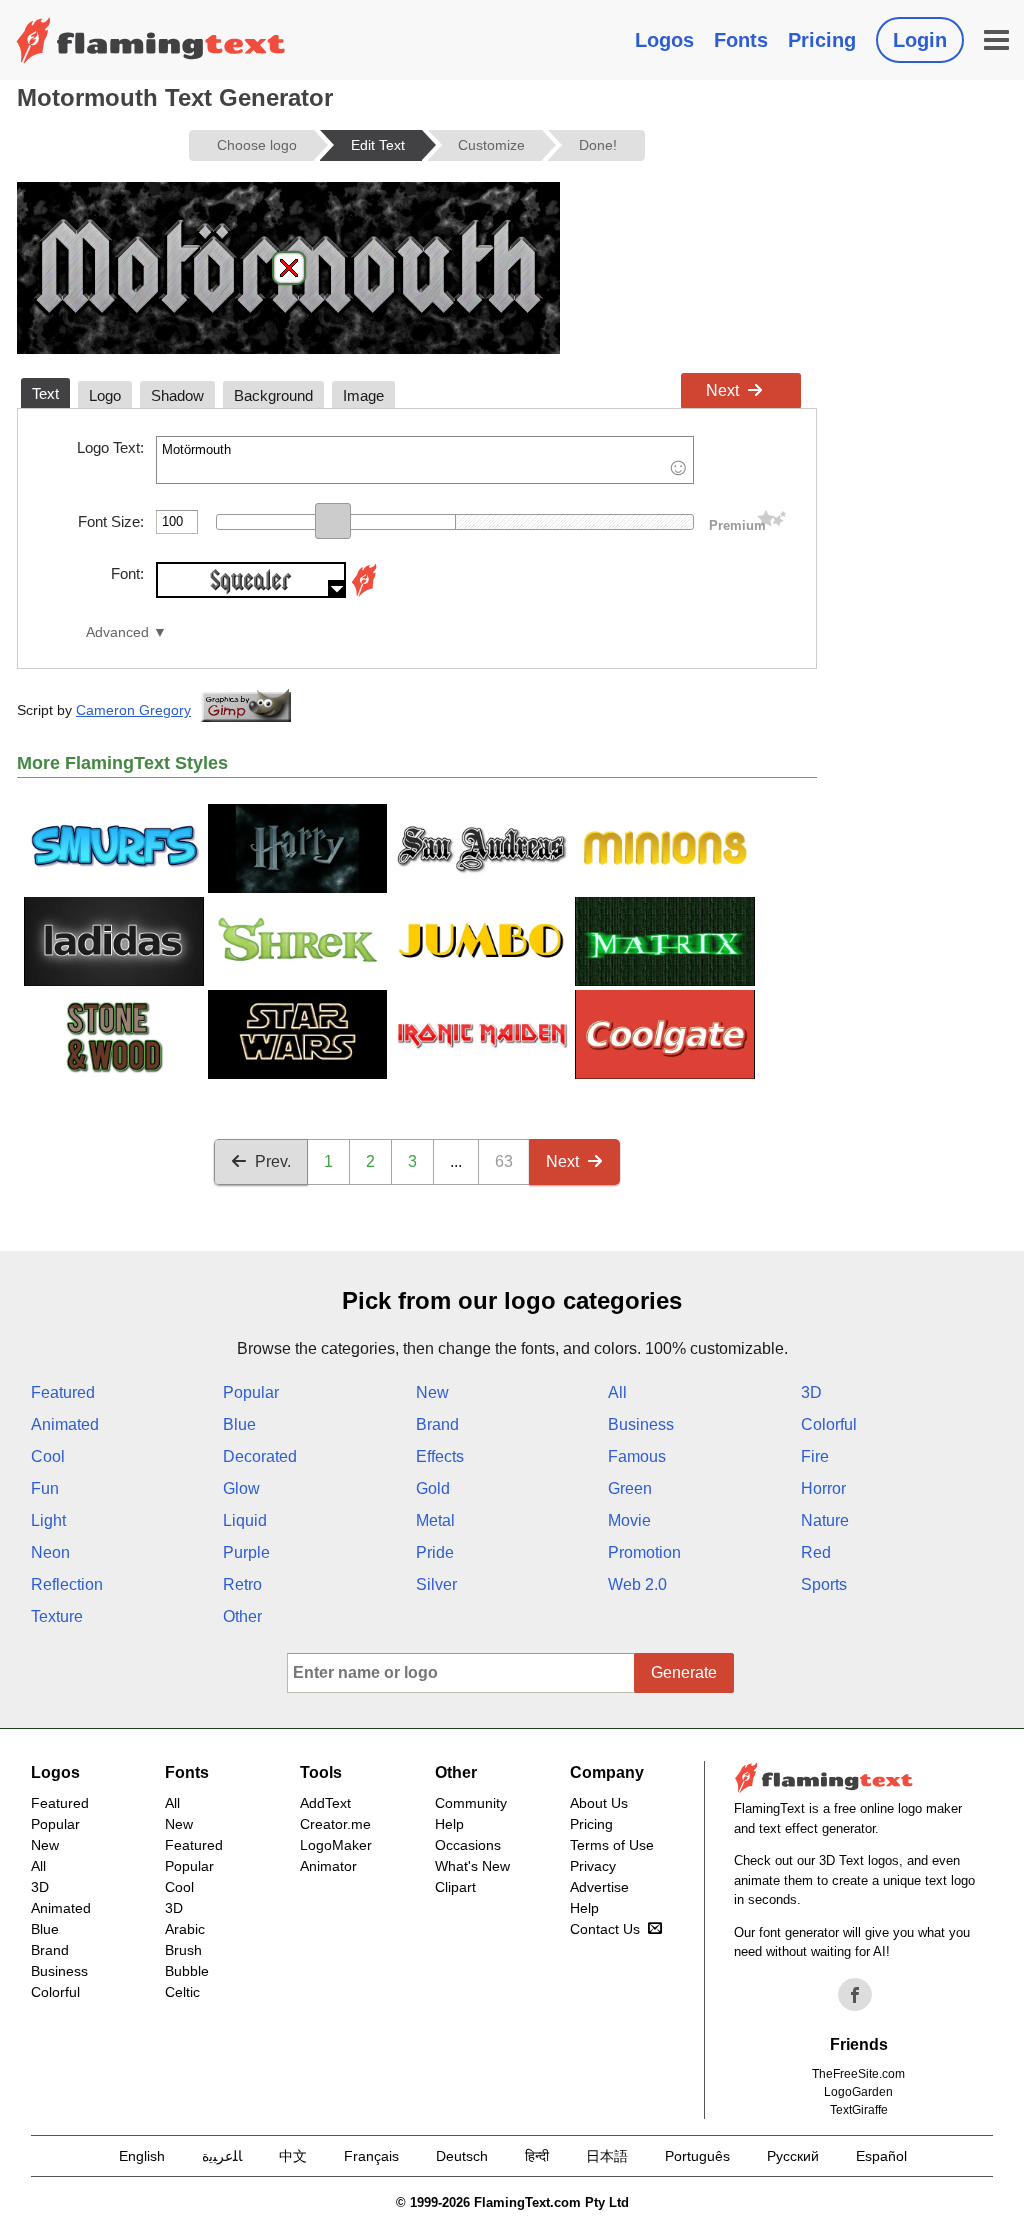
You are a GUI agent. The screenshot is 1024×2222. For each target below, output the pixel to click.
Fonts (741, 40)
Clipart (455, 1887)
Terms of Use (612, 1845)
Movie (629, 1520)
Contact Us (605, 1929)
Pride (435, 1552)
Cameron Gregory (133, 710)
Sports (824, 1584)
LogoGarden (858, 2092)
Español (881, 2156)
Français (371, 2156)
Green (630, 1488)
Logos (664, 40)
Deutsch (462, 2156)
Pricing (822, 40)
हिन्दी (537, 2156)
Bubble (187, 1971)
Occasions (468, 1845)
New (432, 1392)
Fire (815, 1456)
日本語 (607, 2156)
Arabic (185, 1929)
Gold (433, 1488)
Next (722, 390)
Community (471, 1803)
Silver (436, 1584)
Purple (246, 1552)
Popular (251, 1392)
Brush (183, 1950)
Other (242, 1616)
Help (449, 1824)
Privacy (593, 1866)
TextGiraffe (859, 2110)
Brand (437, 1424)
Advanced (117, 632)
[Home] (151, 40)
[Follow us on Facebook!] (855, 1995)
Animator (328, 1866)
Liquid (245, 1520)
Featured (63, 1392)
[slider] (333, 521)
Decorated (260, 1456)
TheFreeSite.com (858, 2074)
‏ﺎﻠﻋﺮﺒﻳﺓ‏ (222, 2156)
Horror (823, 1488)
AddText (325, 1803)
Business (641, 1424)
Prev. (273, 1161)
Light (48, 1520)
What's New (472, 1866)
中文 (293, 2156)
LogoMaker (336, 1845)
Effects (440, 1456)
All (617, 1392)
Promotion (644, 1552)
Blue (239, 1424)
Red (816, 1552)
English (142, 2156)
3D (811, 1392)
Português (697, 2156)
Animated (65, 1424)
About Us (599, 1803)
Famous (637, 1456)
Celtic (182, 1992)
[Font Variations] (364, 592)
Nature (825, 1520)
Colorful (829, 1424)
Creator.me (335, 1824)
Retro (242, 1584)
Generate (684, 1672)
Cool (48, 1456)
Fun (45, 1488)
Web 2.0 (637, 1584)
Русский (793, 2156)
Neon (50, 1552)
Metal (435, 1520)
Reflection (67, 1584)
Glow (241, 1488)
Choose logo (257, 145)
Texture (57, 1616)
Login (920, 40)
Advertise (599, 1887)
